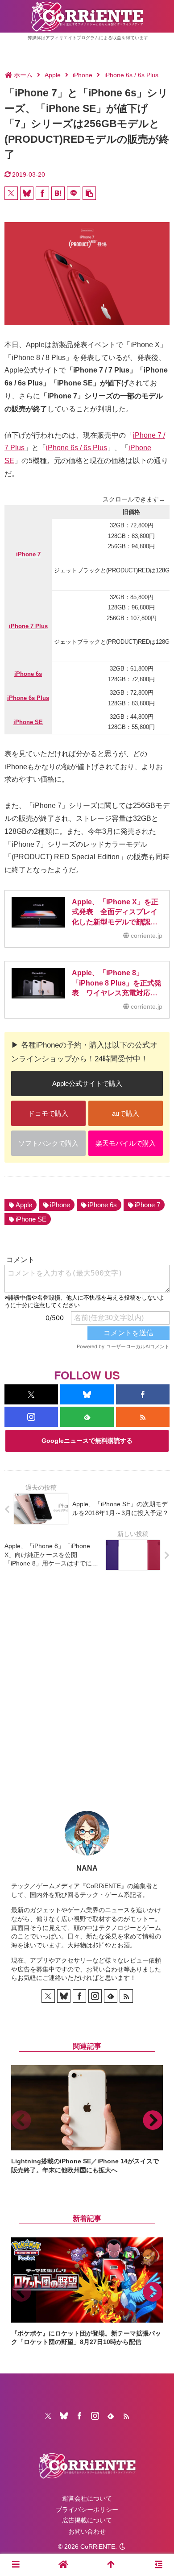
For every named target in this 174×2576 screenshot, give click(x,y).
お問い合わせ (87, 2531)
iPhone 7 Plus (28, 626)
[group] (87, 2120)
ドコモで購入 (48, 1113)
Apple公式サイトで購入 (87, 1083)
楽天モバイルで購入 (126, 1143)
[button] (89, 193)
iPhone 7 (28, 554)
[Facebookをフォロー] (143, 1394)
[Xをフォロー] (31, 1394)
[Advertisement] (87, 1684)
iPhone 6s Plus (28, 698)
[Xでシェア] (11, 193)
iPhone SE (28, 722)
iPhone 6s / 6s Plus (77, 448)
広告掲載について (87, 2520)
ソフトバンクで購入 (48, 1143)
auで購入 (126, 1113)
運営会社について (87, 2498)
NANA (87, 1868)
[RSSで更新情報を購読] (143, 1417)
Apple (24, 1205)
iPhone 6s (28, 674)
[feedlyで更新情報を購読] (87, 1417)
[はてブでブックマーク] (58, 193)
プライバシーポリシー (87, 2510)
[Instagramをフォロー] (31, 1417)
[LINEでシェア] (74, 193)
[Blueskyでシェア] (27, 193)
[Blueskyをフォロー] (87, 1394)
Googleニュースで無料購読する (87, 1441)
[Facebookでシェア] (42, 193)
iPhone (60, 1205)
